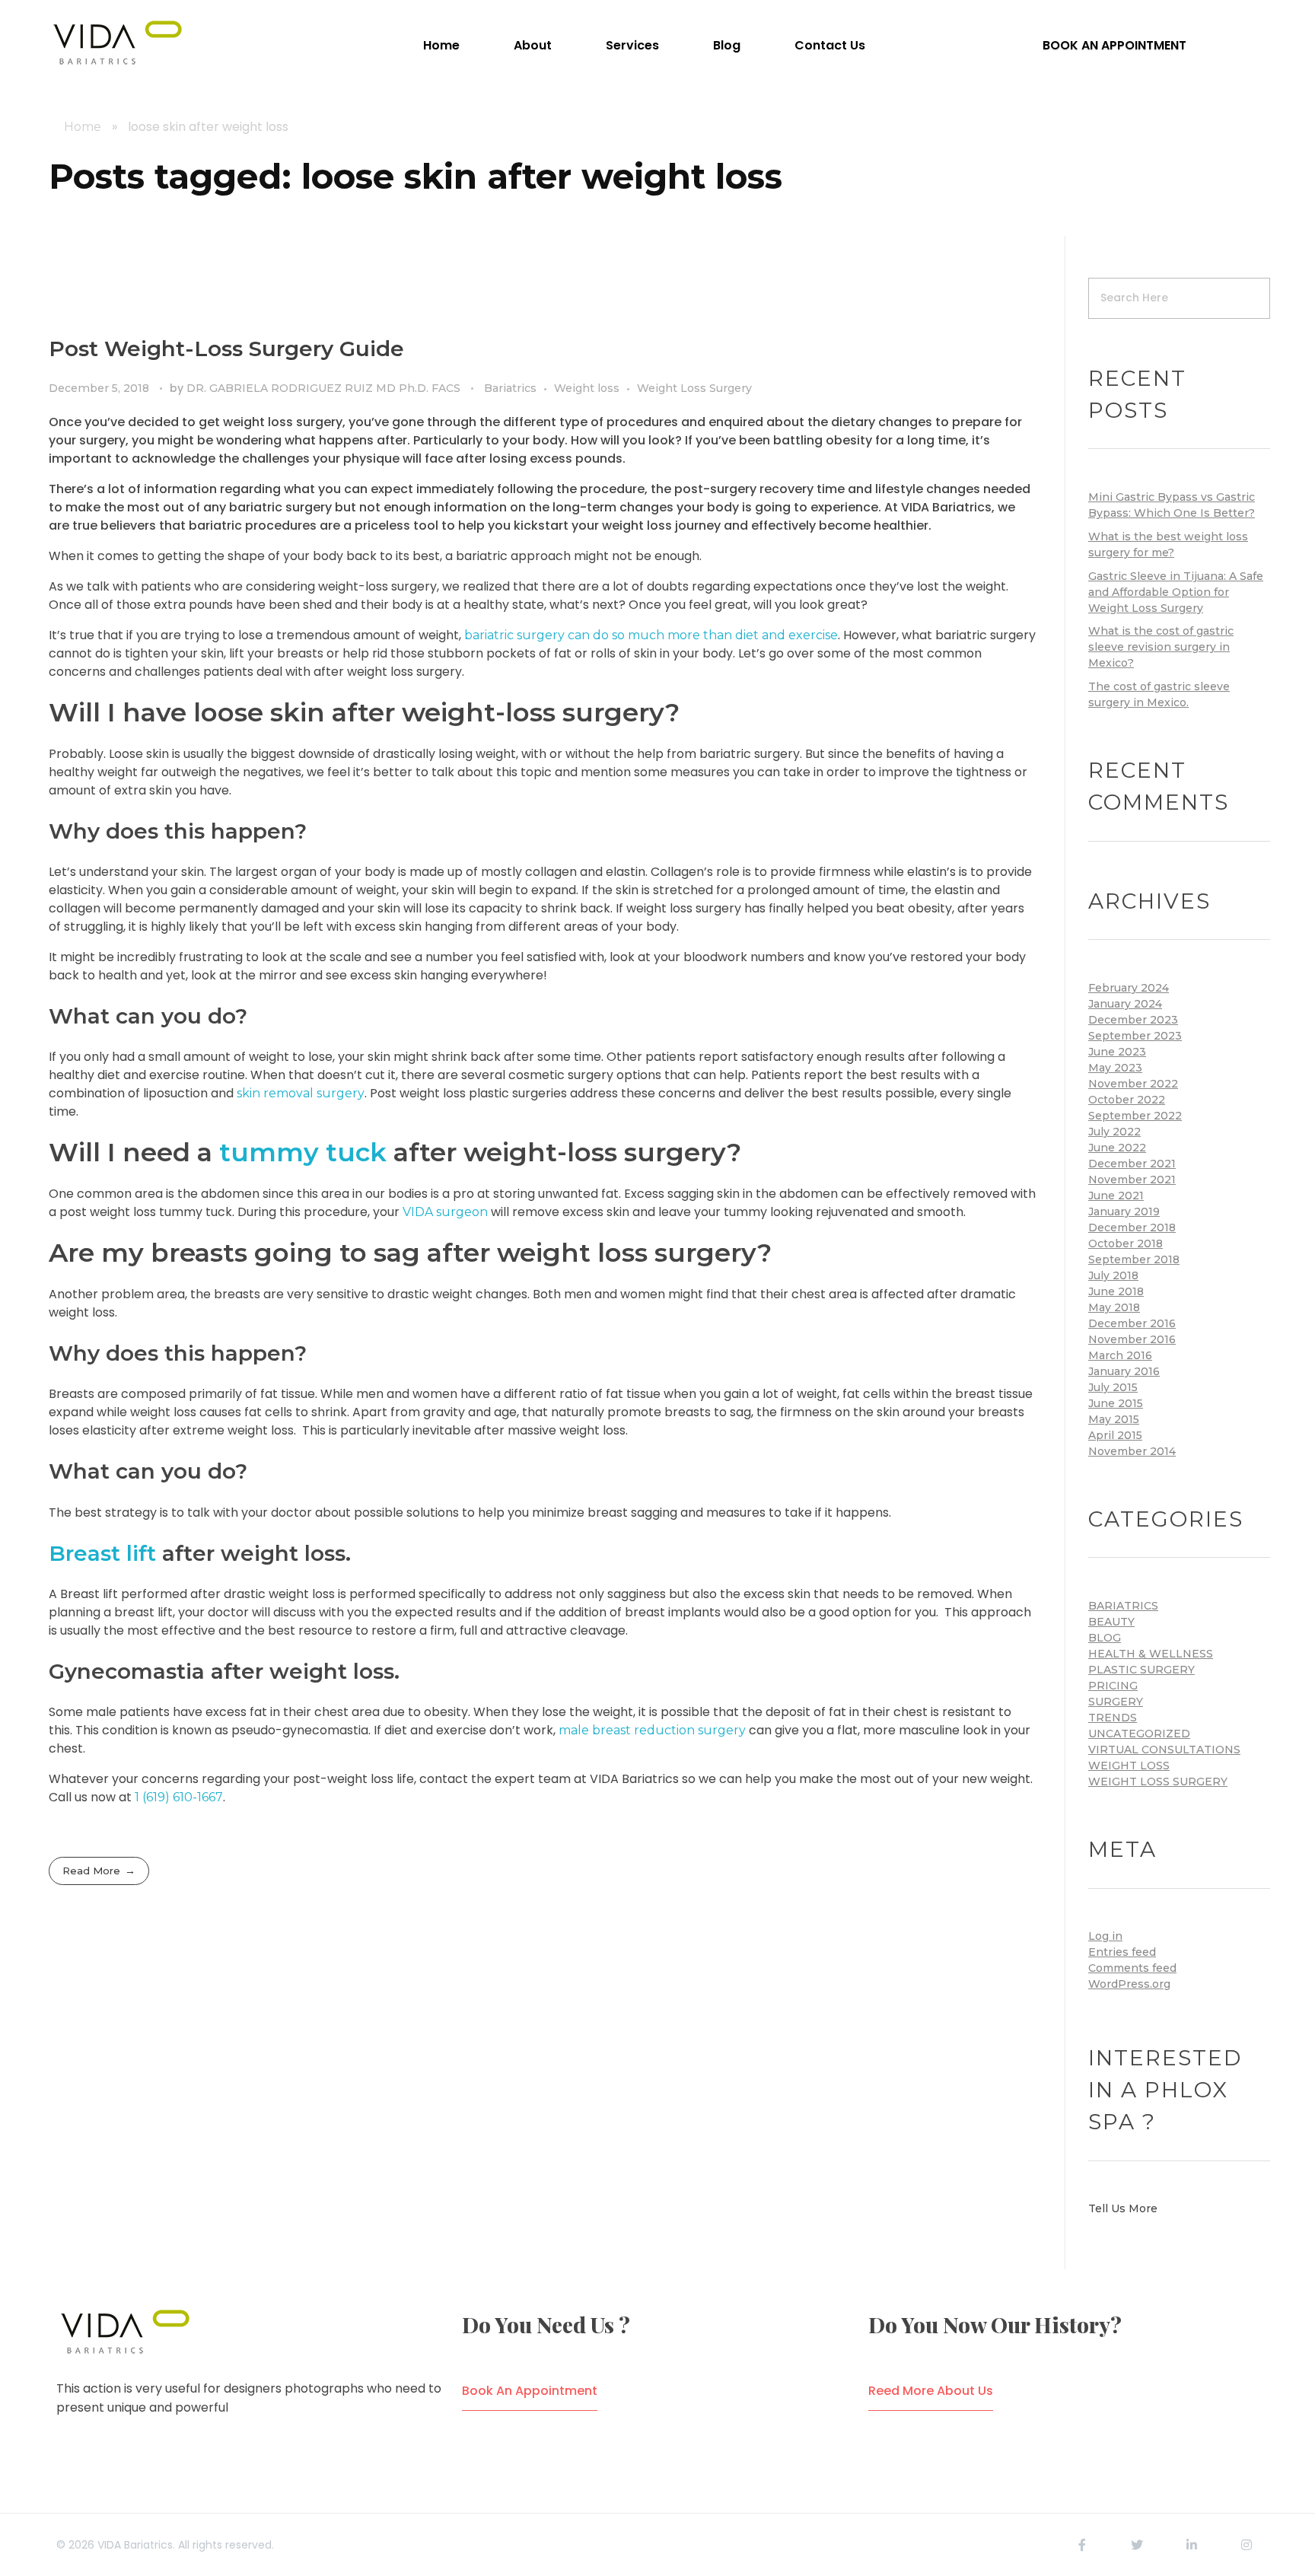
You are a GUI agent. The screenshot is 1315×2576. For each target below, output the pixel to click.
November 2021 (1132, 1180)
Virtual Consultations (1164, 1750)
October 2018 (1126, 1243)
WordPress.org (1129, 1984)
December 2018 (1132, 1228)
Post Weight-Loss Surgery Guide (226, 349)
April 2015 (1115, 1435)
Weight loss (587, 388)
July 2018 (1113, 1275)
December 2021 (1132, 1164)
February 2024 (1129, 988)
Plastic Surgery (1141, 1670)
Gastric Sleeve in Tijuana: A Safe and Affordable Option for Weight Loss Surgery (1176, 592)
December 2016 (1132, 1323)
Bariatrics (510, 388)
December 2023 (1133, 1020)
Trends (1113, 1718)
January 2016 (1124, 1371)
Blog (1105, 1638)
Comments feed (1132, 1968)
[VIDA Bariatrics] (117, 43)
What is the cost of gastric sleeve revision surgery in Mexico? (1161, 647)
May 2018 (1114, 1307)
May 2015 (1114, 1419)
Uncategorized (1139, 1734)
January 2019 (1124, 1212)
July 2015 (1113, 1387)
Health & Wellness (1151, 1654)
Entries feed (1122, 1952)
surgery (1116, 1702)
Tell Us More (1123, 2208)
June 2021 (1116, 1196)
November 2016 (1132, 1339)
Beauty (1111, 1622)
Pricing (1113, 1686)
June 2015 (1116, 1403)
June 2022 (1117, 1148)
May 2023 (1115, 1068)
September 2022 (1135, 1116)
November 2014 (1132, 1451)
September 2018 (1134, 1259)
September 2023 (1135, 1036)
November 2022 (1133, 1084)
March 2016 (1120, 1355)
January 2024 (1125, 1004)
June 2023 (1117, 1052)
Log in (1105, 1936)
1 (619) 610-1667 (179, 1797)
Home (83, 127)
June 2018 (1116, 1291)
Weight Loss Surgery (694, 388)
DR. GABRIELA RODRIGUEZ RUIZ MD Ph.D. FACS (325, 388)
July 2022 (1114, 1132)
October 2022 (1127, 1100)
